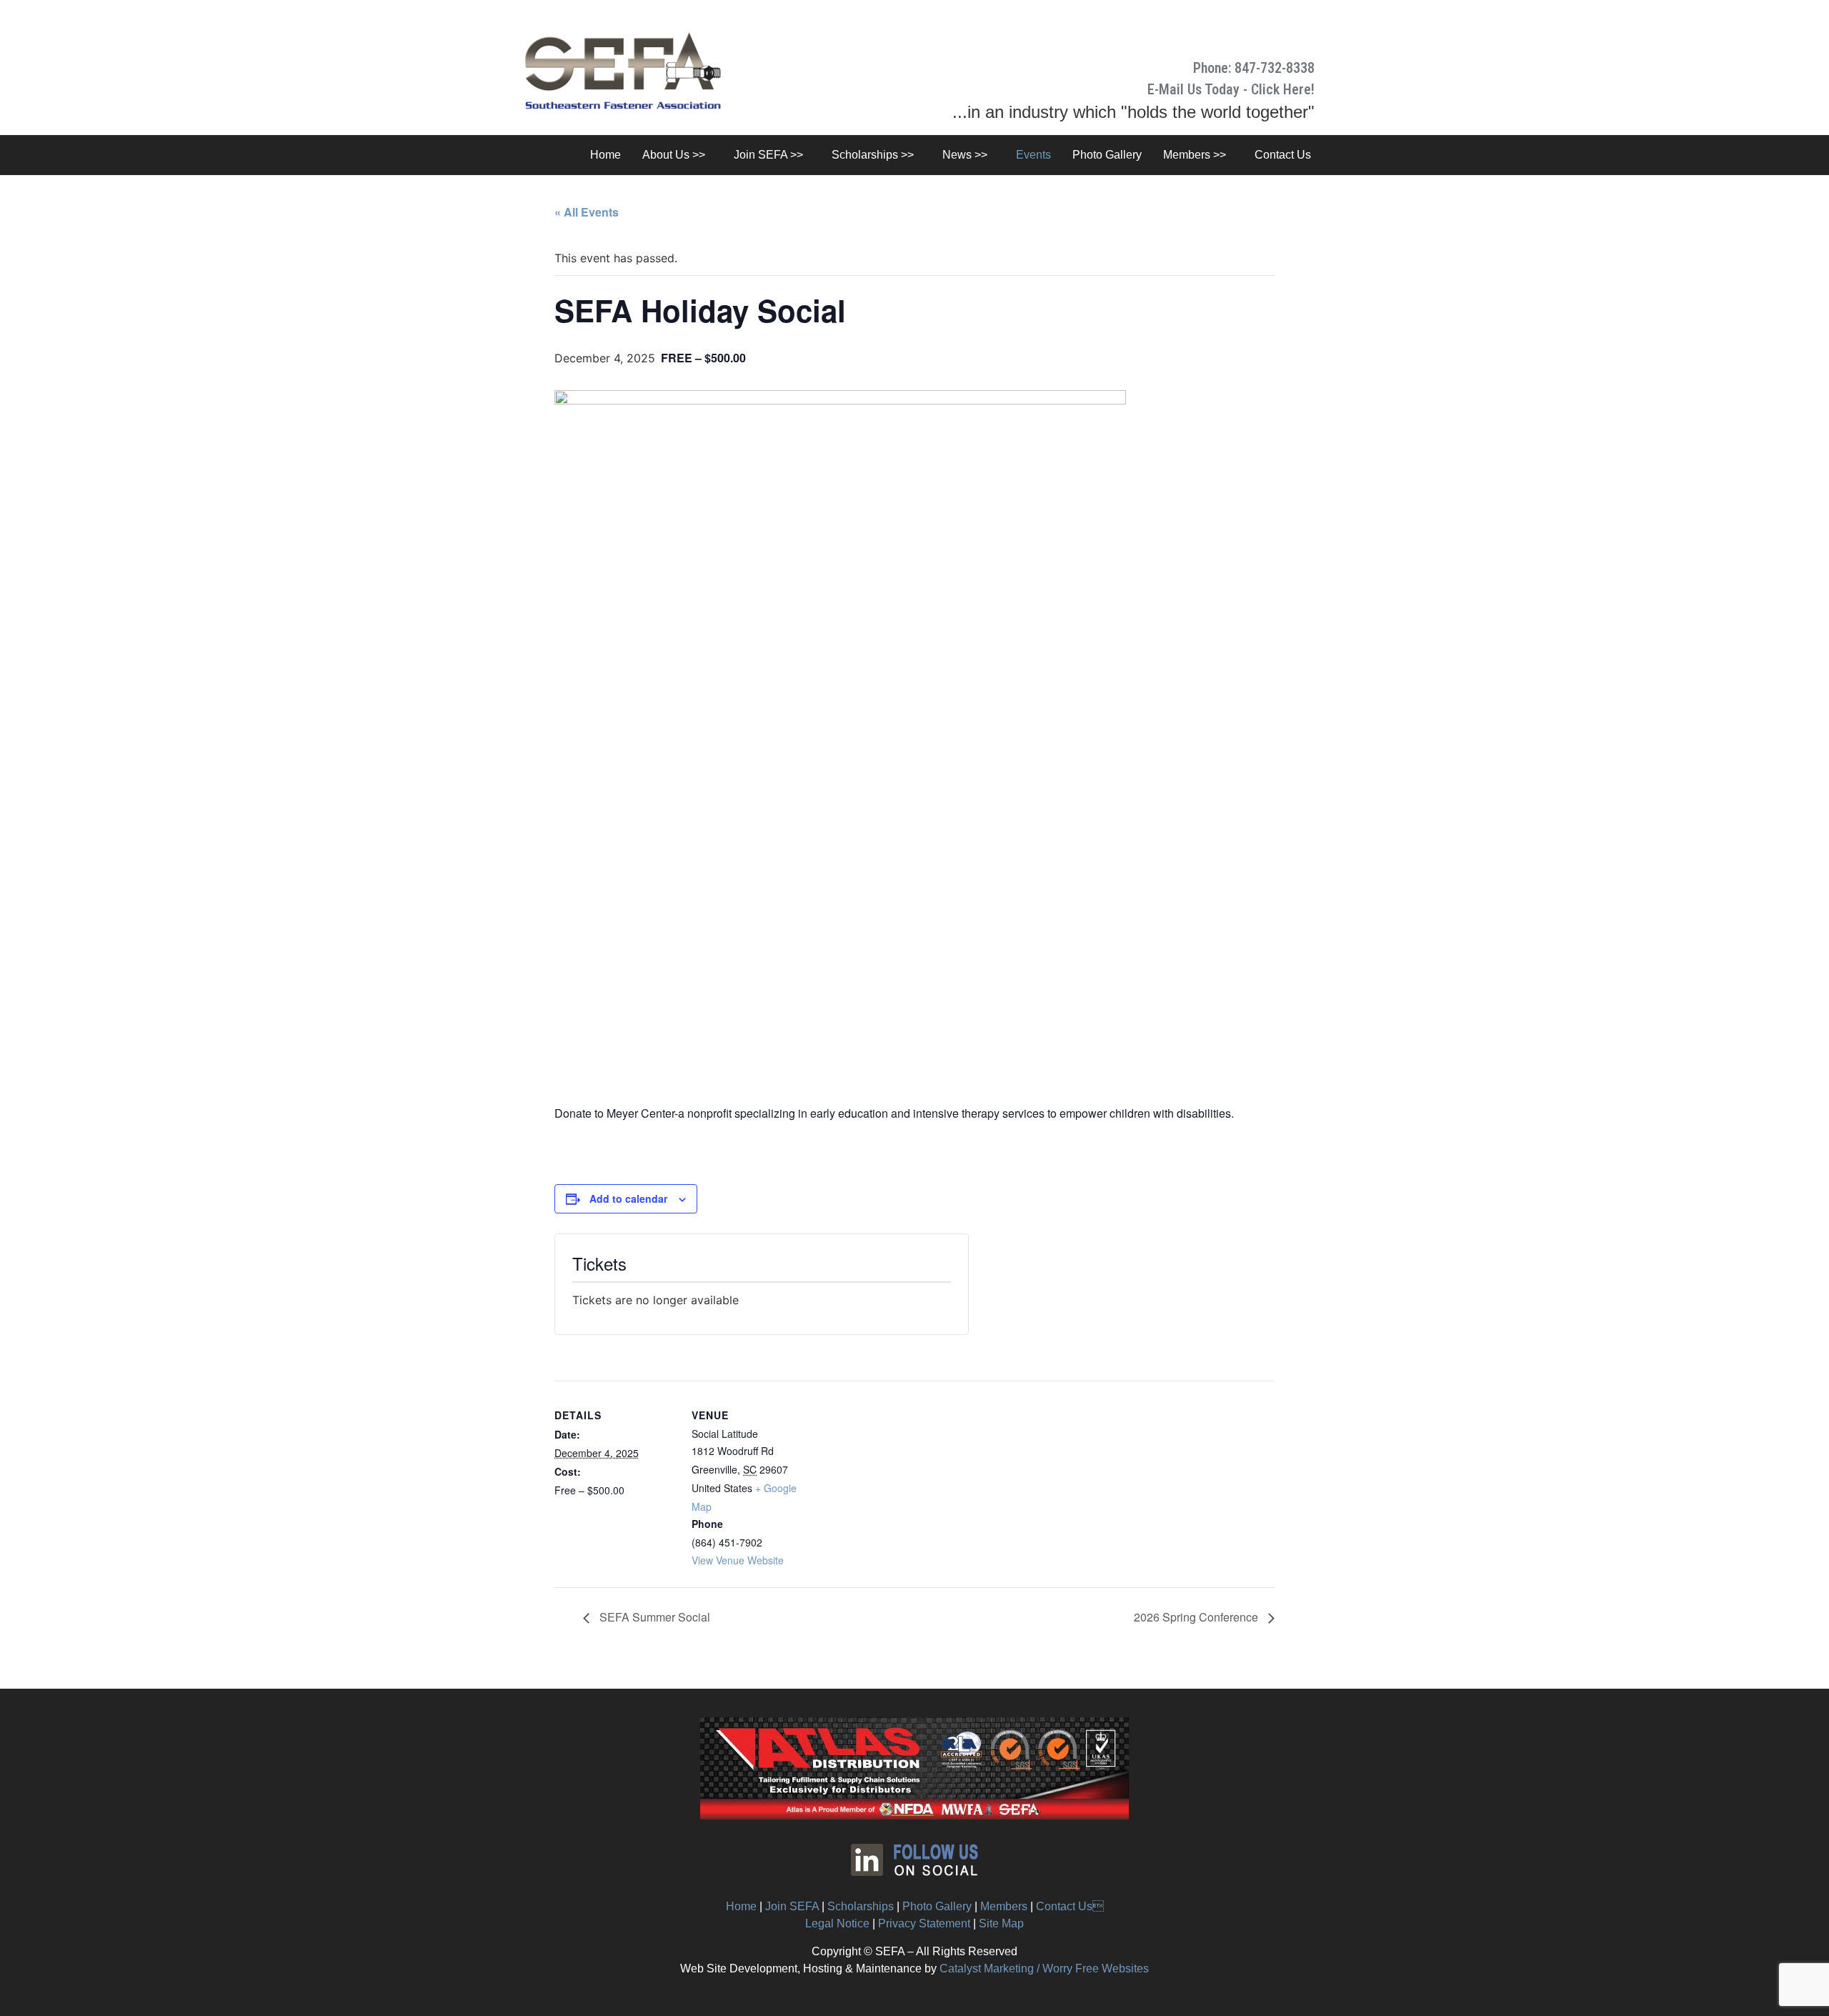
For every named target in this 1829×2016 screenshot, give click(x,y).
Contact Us (1283, 155)
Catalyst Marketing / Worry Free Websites (1044, 1968)
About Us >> (674, 155)
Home (605, 155)
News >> (965, 155)
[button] (677, 155)
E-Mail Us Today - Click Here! (1231, 89)
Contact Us (1070, 1906)
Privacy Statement (924, 1923)
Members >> (1195, 155)
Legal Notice (837, 1923)
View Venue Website (738, 1560)
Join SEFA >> (768, 155)
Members (1004, 1906)
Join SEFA (792, 1906)
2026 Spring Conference (1197, 1617)
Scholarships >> (873, 155)
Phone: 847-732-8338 (1254, 68)
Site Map (1001, 1923)
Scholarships (861, 1906)
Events (1033, 155)
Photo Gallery (1107, 155)
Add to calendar (628, 1198)
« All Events (587, 212)
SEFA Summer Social (653, 1617)
